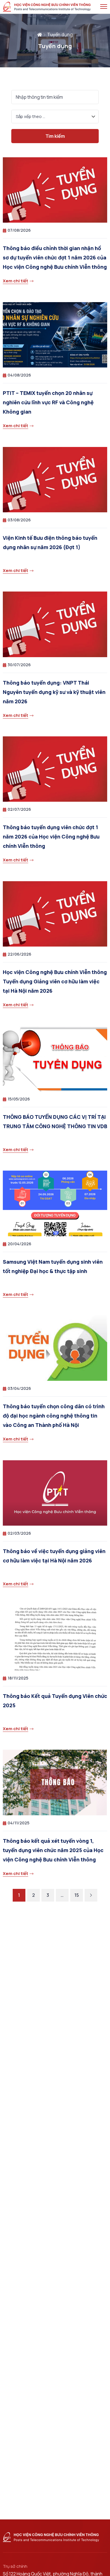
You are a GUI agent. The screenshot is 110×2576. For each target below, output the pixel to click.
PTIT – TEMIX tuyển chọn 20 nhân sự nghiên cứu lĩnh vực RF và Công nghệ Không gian (48, 402)
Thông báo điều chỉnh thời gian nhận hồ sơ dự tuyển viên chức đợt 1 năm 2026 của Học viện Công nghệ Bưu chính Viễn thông (55, 257)
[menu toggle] (104, 7)
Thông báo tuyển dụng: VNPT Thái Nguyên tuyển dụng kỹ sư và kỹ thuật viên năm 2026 (54, 692)
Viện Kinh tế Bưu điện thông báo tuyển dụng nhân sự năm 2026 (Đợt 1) (50, 542)
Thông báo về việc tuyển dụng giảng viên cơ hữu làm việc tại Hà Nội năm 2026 (54, 1556)
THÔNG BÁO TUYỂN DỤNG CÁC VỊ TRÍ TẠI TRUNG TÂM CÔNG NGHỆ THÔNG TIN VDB (55, 1122)
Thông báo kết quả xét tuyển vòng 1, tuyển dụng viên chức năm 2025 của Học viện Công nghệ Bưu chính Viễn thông (53, 1850)
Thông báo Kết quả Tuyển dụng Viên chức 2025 (55, 1701)
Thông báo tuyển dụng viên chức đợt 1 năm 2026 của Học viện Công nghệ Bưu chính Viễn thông (51, 837)
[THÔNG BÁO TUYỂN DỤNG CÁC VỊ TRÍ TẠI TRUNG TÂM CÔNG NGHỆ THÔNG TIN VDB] (55, 1059)
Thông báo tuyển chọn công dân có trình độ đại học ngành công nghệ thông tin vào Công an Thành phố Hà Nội (54, 1416)
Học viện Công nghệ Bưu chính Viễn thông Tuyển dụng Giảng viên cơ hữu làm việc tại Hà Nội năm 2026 (55, 981)
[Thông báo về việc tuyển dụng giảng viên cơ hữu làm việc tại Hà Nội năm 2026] (55, 1493)
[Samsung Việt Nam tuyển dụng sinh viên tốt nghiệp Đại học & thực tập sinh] (55, 1203)
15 (77, 1895)
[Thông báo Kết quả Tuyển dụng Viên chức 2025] (55, 1638)
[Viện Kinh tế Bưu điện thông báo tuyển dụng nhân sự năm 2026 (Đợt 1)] (55, 480)
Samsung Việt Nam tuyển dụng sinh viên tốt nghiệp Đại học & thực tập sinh (53, 1266)
